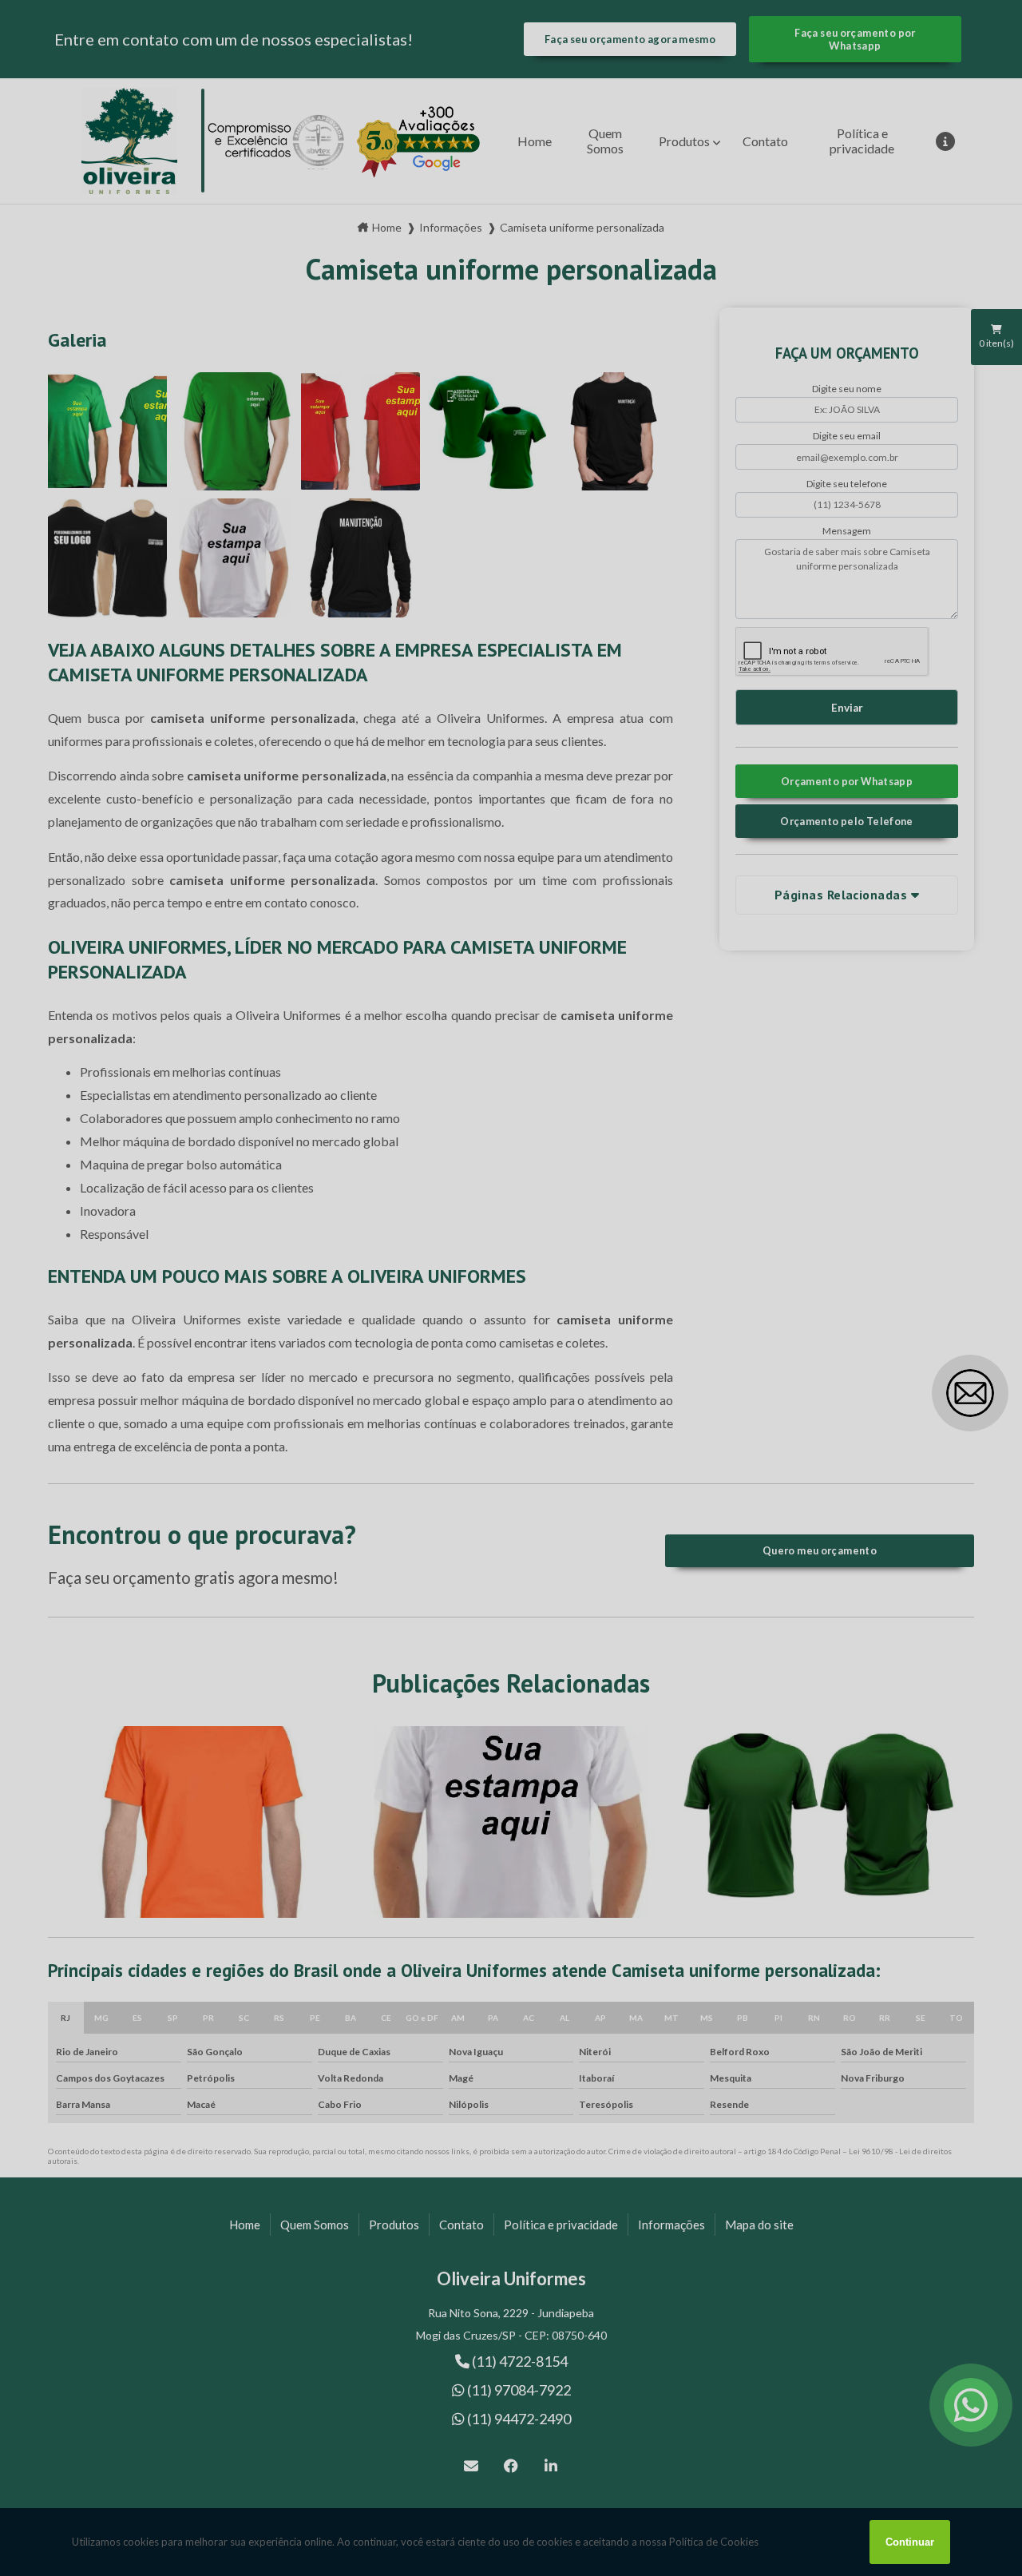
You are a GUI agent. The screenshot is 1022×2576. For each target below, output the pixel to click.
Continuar (910, 2542)
